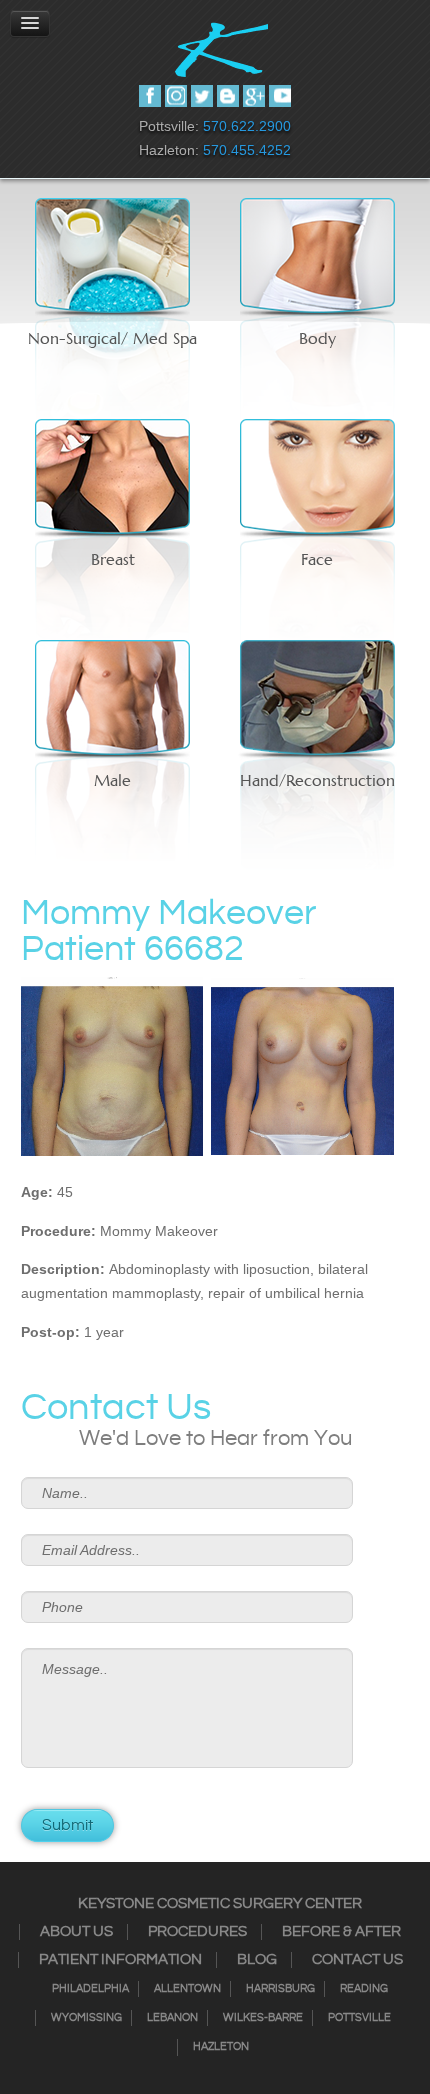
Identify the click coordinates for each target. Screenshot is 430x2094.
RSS (228, 96)
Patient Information (120, 1960)
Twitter (202, 96)
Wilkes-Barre (263, 2018)
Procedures (197, 1932)
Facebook (150, 96)
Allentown (187, 1989)
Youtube (280, 96)
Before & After (341, 1932)
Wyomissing (86, 2018)
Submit (67, 1825)
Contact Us (357, 1960)
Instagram (176, 96)
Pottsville (359, 2018)
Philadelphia (90, 1989)
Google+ (254, 96)
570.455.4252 (247, 150)
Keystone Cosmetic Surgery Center (220, 1904)
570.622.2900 (247, 126)
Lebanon (172, 2018)
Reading (364, 1989)
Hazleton (221, 2047)
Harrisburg (280, 1989)
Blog (257, 1960)
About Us (76, 1932)
